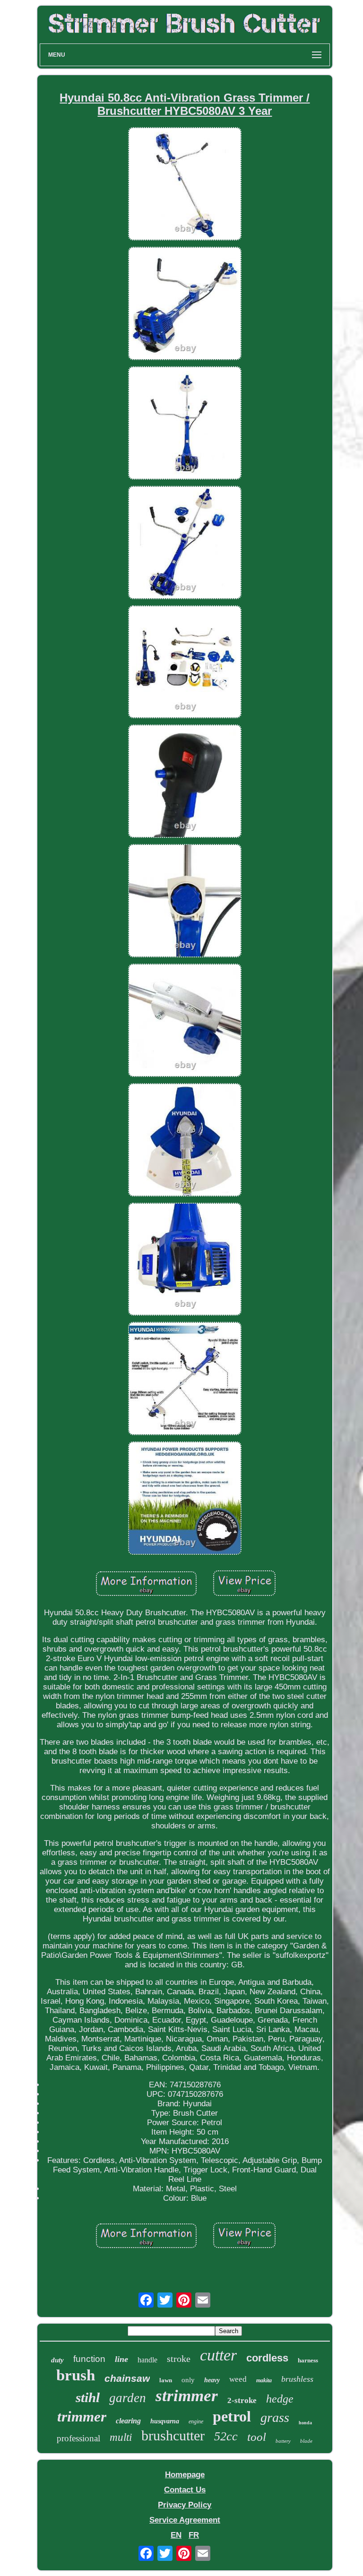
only (188, 2380)
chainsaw (127, 2378)
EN (176, 2535)
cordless (267, 2358)
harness (308, 2360)
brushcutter (173, 2435)
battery (283, 2441)
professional (78, 2438)
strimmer (187, 2396)
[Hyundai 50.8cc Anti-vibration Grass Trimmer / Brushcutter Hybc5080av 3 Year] (185, 185)
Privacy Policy (185, 2505)
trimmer (82, 2417)
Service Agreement (185, 2520)
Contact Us (185, 2490)
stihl (88, 2397)
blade (306, 2441)
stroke (179, 2359)
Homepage (185, 2475)
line (121, 2359)
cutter (218, 2355)
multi (121, 2437)
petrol (232, 2416)
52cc (226, 2436)
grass (275, 2417)
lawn (166, 2380)
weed (238, 2379)
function (89, 2359)
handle (147, 2360)
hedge (280, 2399)
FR (194, 2535)
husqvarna (165, 2421)
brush (76, 2375)
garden (128, 2398)
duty (57, 2360)
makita (264, 2380)
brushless (297, 2379)
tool (257, 2437)
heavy (212, 2380)
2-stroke (242, 2400)
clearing (128, 2421)
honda (305, 2423)
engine (196, 2421)
